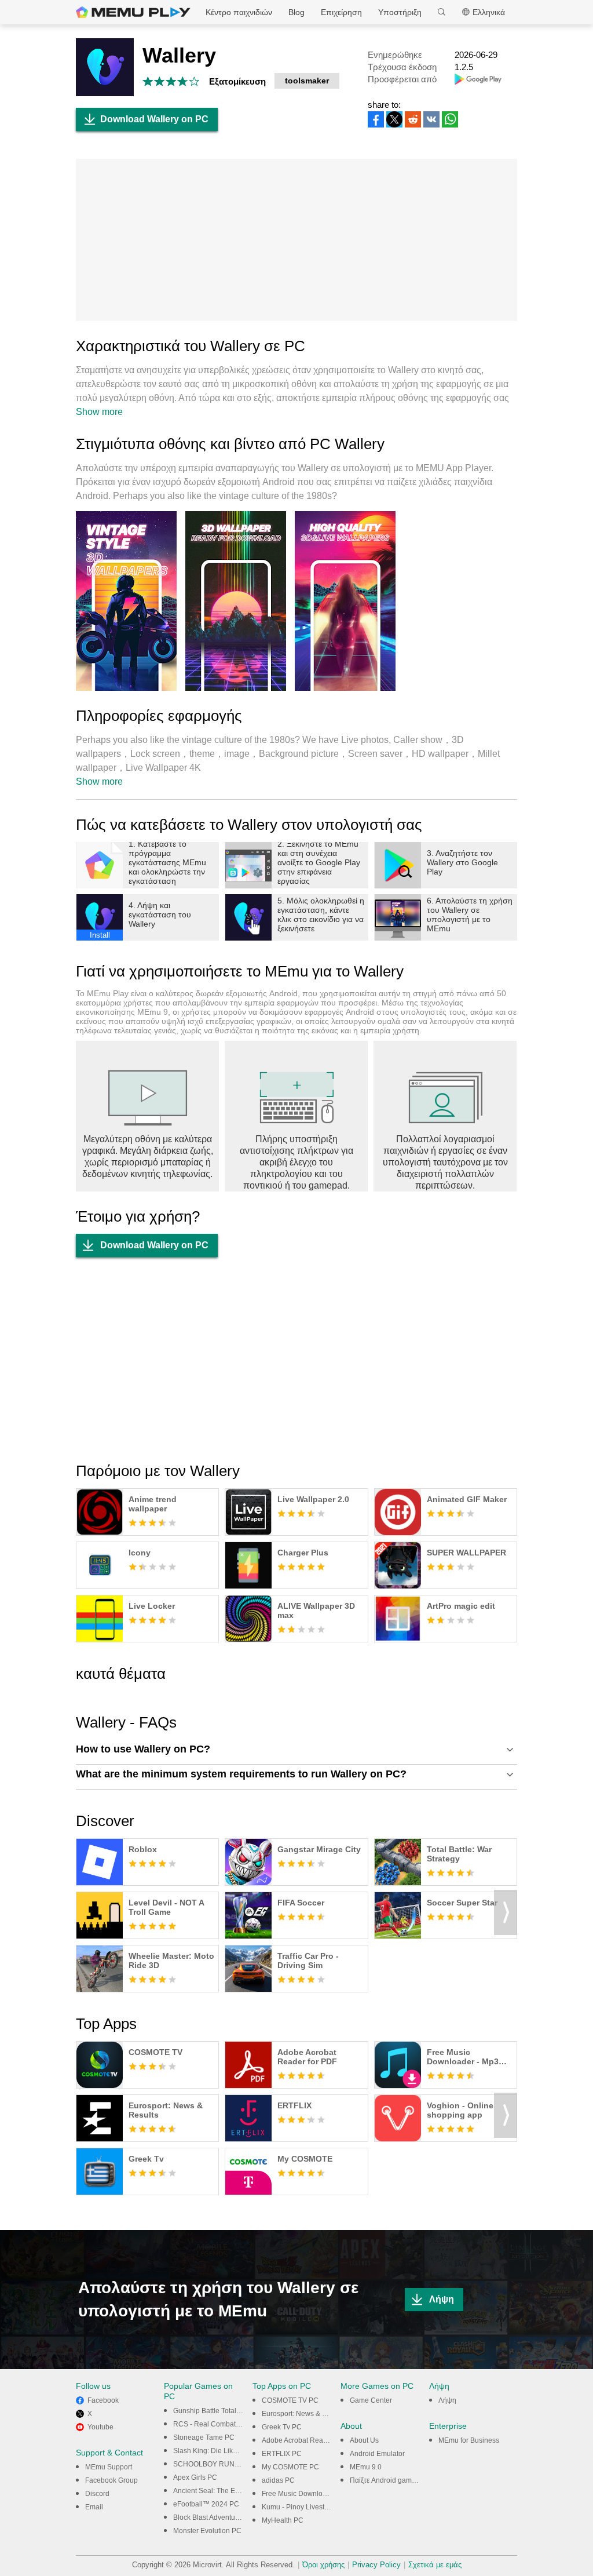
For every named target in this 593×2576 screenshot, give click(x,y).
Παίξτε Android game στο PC (395, 2480)
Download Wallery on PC (154, 119)
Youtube (100, 2427)
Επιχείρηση (341, 12)
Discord (97, 2494)
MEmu (133, 12)
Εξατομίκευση (237, 81)
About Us (364, 2440)
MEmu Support (109, 2467)
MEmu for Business (469, 2440)
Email (94, 2507)
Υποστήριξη (400, 12)
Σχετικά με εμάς (435, 2565)
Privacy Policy (376, 2565)
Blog (296, 12)
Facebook (103, 2400)
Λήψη (442, 2299)
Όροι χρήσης (323, 2565)
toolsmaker (307, 81)
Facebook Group (111, 2480)
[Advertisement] (296, 240)
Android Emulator (377, 2454)
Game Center (371, 2400)
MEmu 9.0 (366, 2467)
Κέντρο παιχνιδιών (239, 12)
